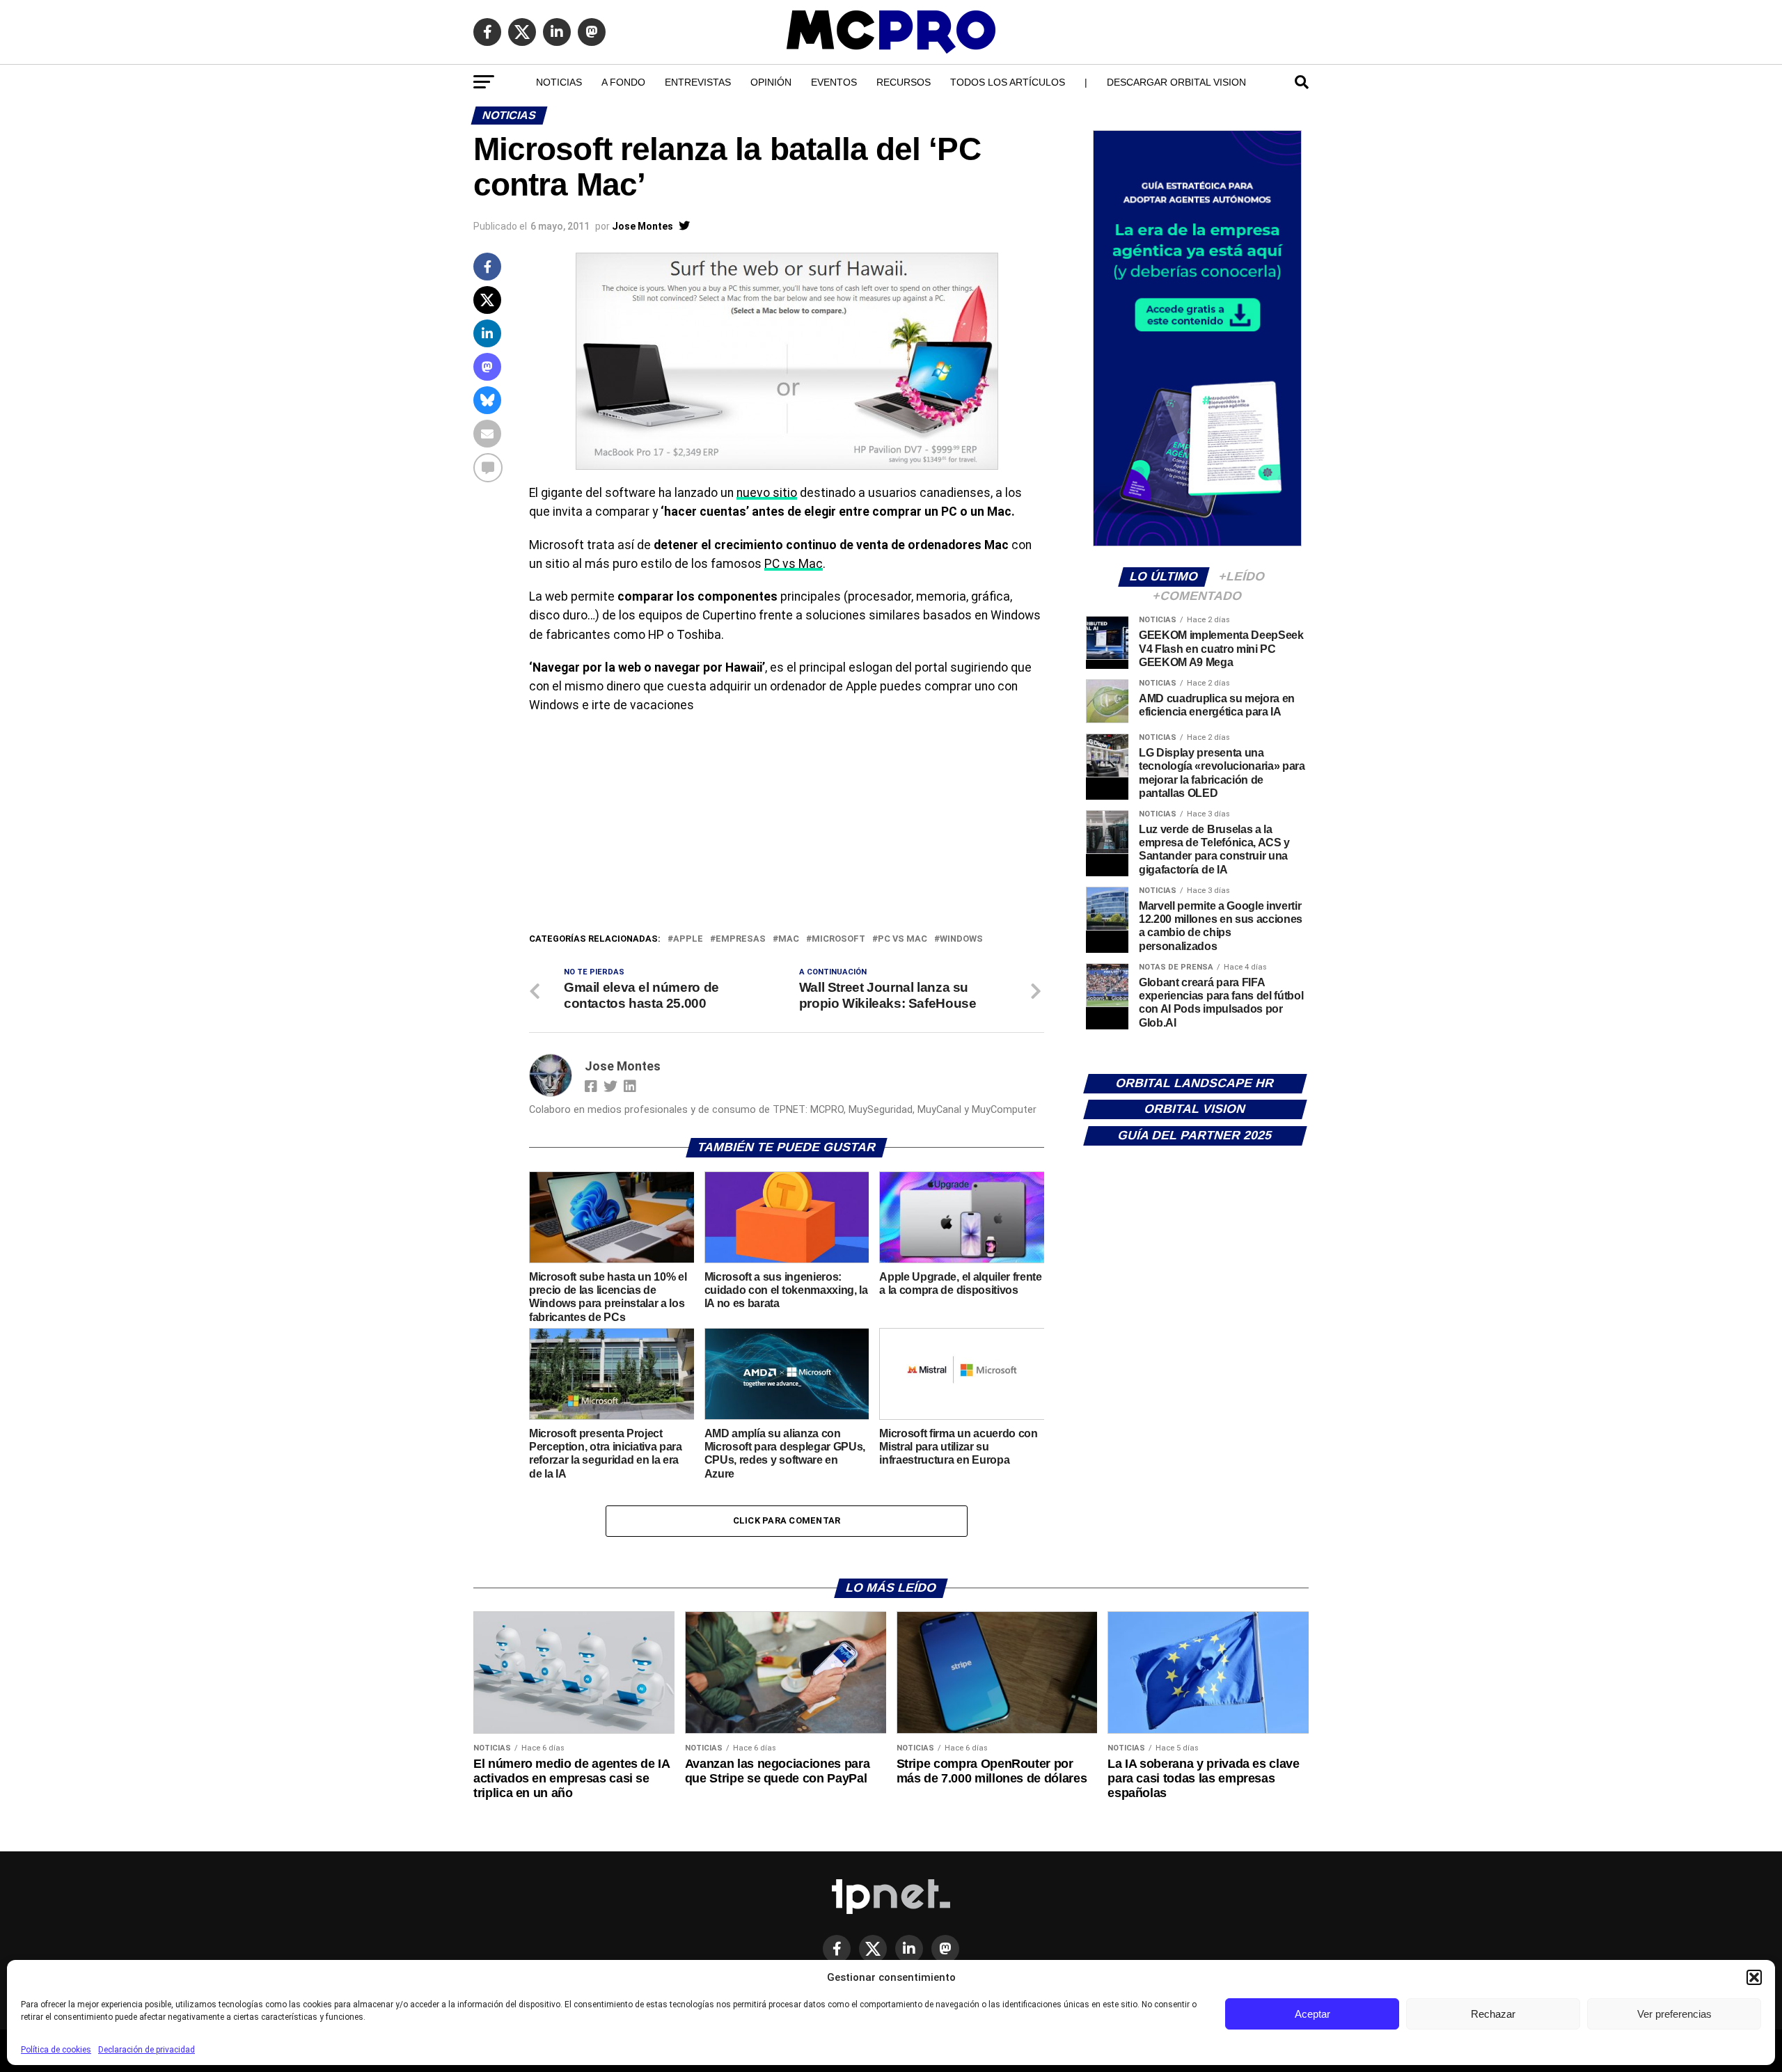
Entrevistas (698, 82)
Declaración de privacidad (147, 2050)
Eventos (834, 82)
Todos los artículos (1008, 82)
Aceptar (1312, 2014)
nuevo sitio (767, 493)
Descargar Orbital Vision (1176, 82)
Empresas (741, 939)
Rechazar (1493, 2014)
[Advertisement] (787, 827)
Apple (688, 939)
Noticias (559, 82)
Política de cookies (56, 2050)
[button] (1754, 1977)
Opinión (771, 82)
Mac (789, 939)
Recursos (904, 82)
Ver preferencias (1674, 2014)
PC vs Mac (794, 564)
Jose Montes (642, 226)
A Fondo (623, 82)
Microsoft (838, 939)
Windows (961, 939)
